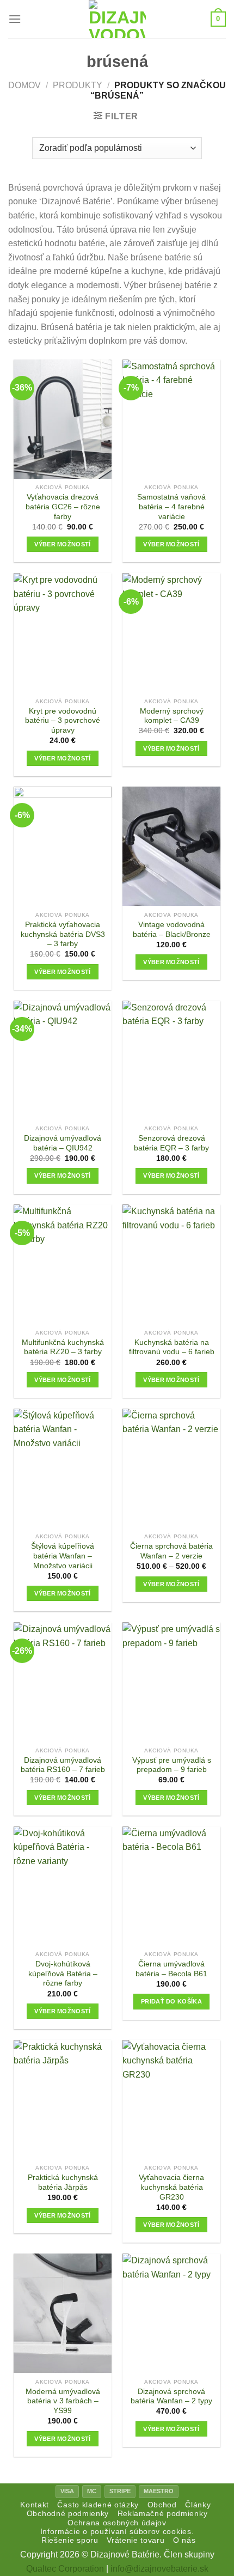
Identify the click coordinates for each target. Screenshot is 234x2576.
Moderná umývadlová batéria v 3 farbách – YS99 (63, 2401)
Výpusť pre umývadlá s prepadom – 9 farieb (172, 1765)
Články (198, 2505)
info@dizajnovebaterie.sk (159, 2569)
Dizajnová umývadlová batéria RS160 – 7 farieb (63, 1765)
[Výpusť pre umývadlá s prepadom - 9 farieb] (171, 1682)
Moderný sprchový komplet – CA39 (172, 716)
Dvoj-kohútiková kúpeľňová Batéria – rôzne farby (63, 1974)
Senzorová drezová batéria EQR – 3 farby (171, 1143)
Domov (24, 85)
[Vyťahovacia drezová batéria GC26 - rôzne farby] (63, 419)
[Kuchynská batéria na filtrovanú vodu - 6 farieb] (171, 1264)
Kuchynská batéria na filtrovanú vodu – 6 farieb (172, 1347)
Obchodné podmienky (68, 2514)
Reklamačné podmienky (163, 2514)
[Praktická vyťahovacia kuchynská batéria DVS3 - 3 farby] (63, 846)
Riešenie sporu (70, 2540)
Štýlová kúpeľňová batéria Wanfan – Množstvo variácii (63, 1556)
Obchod (162, 2505)
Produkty (78, 85)
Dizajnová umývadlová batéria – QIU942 (63, 1143)
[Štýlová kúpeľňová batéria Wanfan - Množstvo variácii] (63, 1468)
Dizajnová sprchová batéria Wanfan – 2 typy (171, 2397)
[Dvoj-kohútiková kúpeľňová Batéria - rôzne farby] (63, 1886)
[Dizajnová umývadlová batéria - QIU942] (63, 1060)
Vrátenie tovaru (136, 2540)
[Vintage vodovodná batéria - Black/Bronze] (171, 846)
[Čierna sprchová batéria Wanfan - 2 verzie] (171, 1468)
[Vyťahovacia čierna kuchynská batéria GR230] (171, 2100)
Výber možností (63, 544)
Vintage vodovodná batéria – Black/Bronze (172, 930)
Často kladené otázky (98, 2505)
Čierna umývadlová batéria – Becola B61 (171, 1969)
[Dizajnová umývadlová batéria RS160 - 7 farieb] (63, 1682)
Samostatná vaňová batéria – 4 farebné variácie (171, 507)
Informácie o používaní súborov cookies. (117, 2532)
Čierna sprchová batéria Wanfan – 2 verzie (171, 1551)
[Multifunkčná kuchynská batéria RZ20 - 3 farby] (63, 1264)
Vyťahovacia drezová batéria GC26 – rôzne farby (63, 507)
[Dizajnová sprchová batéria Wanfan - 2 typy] (171, 2313)
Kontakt (35, 2505)
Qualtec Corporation (65, 2569)
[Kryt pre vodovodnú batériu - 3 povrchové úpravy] (63, 633)
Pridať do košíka (171, 2001)
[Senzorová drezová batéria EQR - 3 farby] (171, 1060)
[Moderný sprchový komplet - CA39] (171, 633)
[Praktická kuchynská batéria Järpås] (63, 2100)
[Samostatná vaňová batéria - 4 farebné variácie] (171, 419)
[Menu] (15, 19)
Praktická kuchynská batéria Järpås (63, 2182)
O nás (184, 2540)
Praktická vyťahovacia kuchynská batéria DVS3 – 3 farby (63, 934)
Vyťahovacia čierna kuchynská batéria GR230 (171, 2187)
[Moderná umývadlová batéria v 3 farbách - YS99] (63, 2313)
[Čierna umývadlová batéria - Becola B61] (171, 1886)
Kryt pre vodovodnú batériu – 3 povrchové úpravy (63, 721)
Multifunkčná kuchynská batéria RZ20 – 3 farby (63, 1347)
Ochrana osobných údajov (117, 2523)
